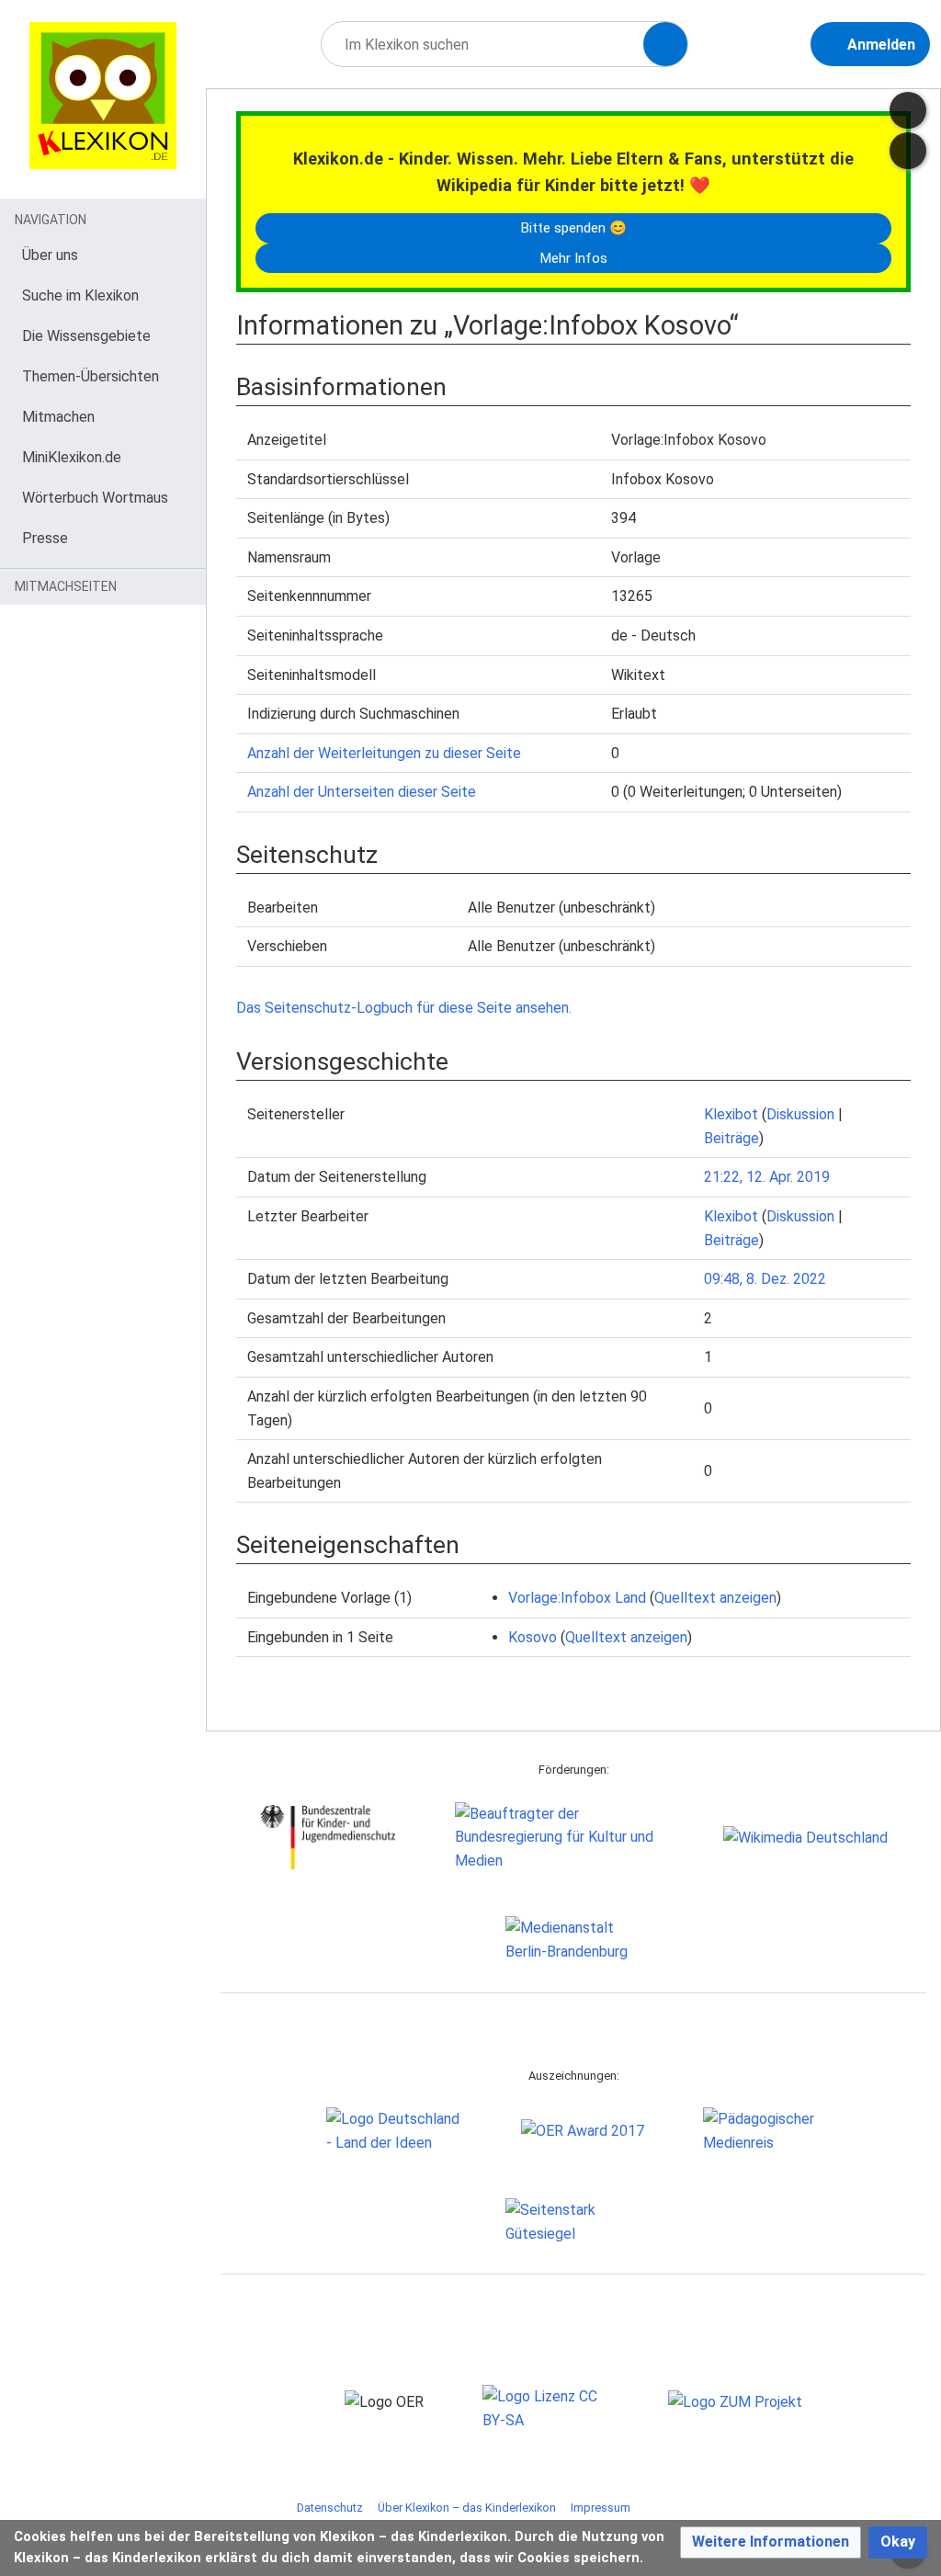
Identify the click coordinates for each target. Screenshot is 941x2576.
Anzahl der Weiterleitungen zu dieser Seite (384, 753)
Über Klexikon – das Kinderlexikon (467, 2508)
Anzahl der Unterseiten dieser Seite (362, 792)
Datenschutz (330, 2508)
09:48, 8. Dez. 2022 (765, 1279)
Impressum (601, 2508)
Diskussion (800, 1114)
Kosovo (533, 1637)
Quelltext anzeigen (715, 1598)
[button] (771, 2542)
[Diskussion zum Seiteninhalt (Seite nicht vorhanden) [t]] (908, 110)
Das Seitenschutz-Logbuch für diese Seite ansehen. (404, 1008)
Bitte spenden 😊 (573, 228)
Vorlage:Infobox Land (577, 1598)
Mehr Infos (573, 258)
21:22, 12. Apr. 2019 (767, 1177)
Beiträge (731, 1138)
